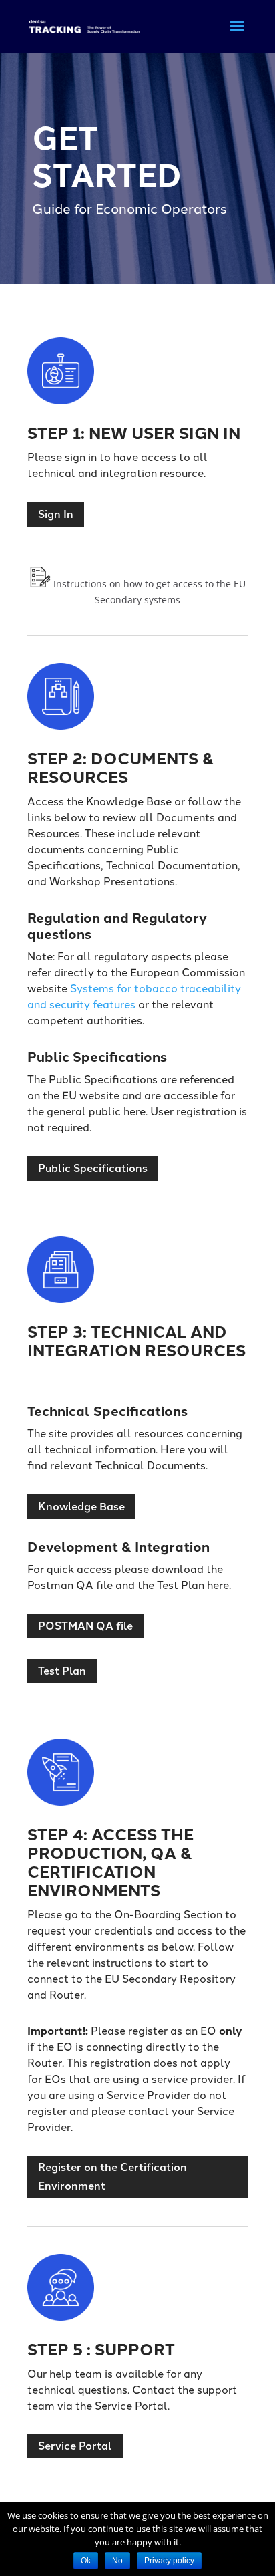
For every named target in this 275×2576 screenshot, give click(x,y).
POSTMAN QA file (85, 1626)
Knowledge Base (81, 1507)
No (117, 2561)
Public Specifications (93, 1168)
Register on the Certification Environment (112, 2176)
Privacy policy (169, 2561)
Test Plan (62, 1671)
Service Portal (75, 2446)
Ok (86, 2561)
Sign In (56, 514)
